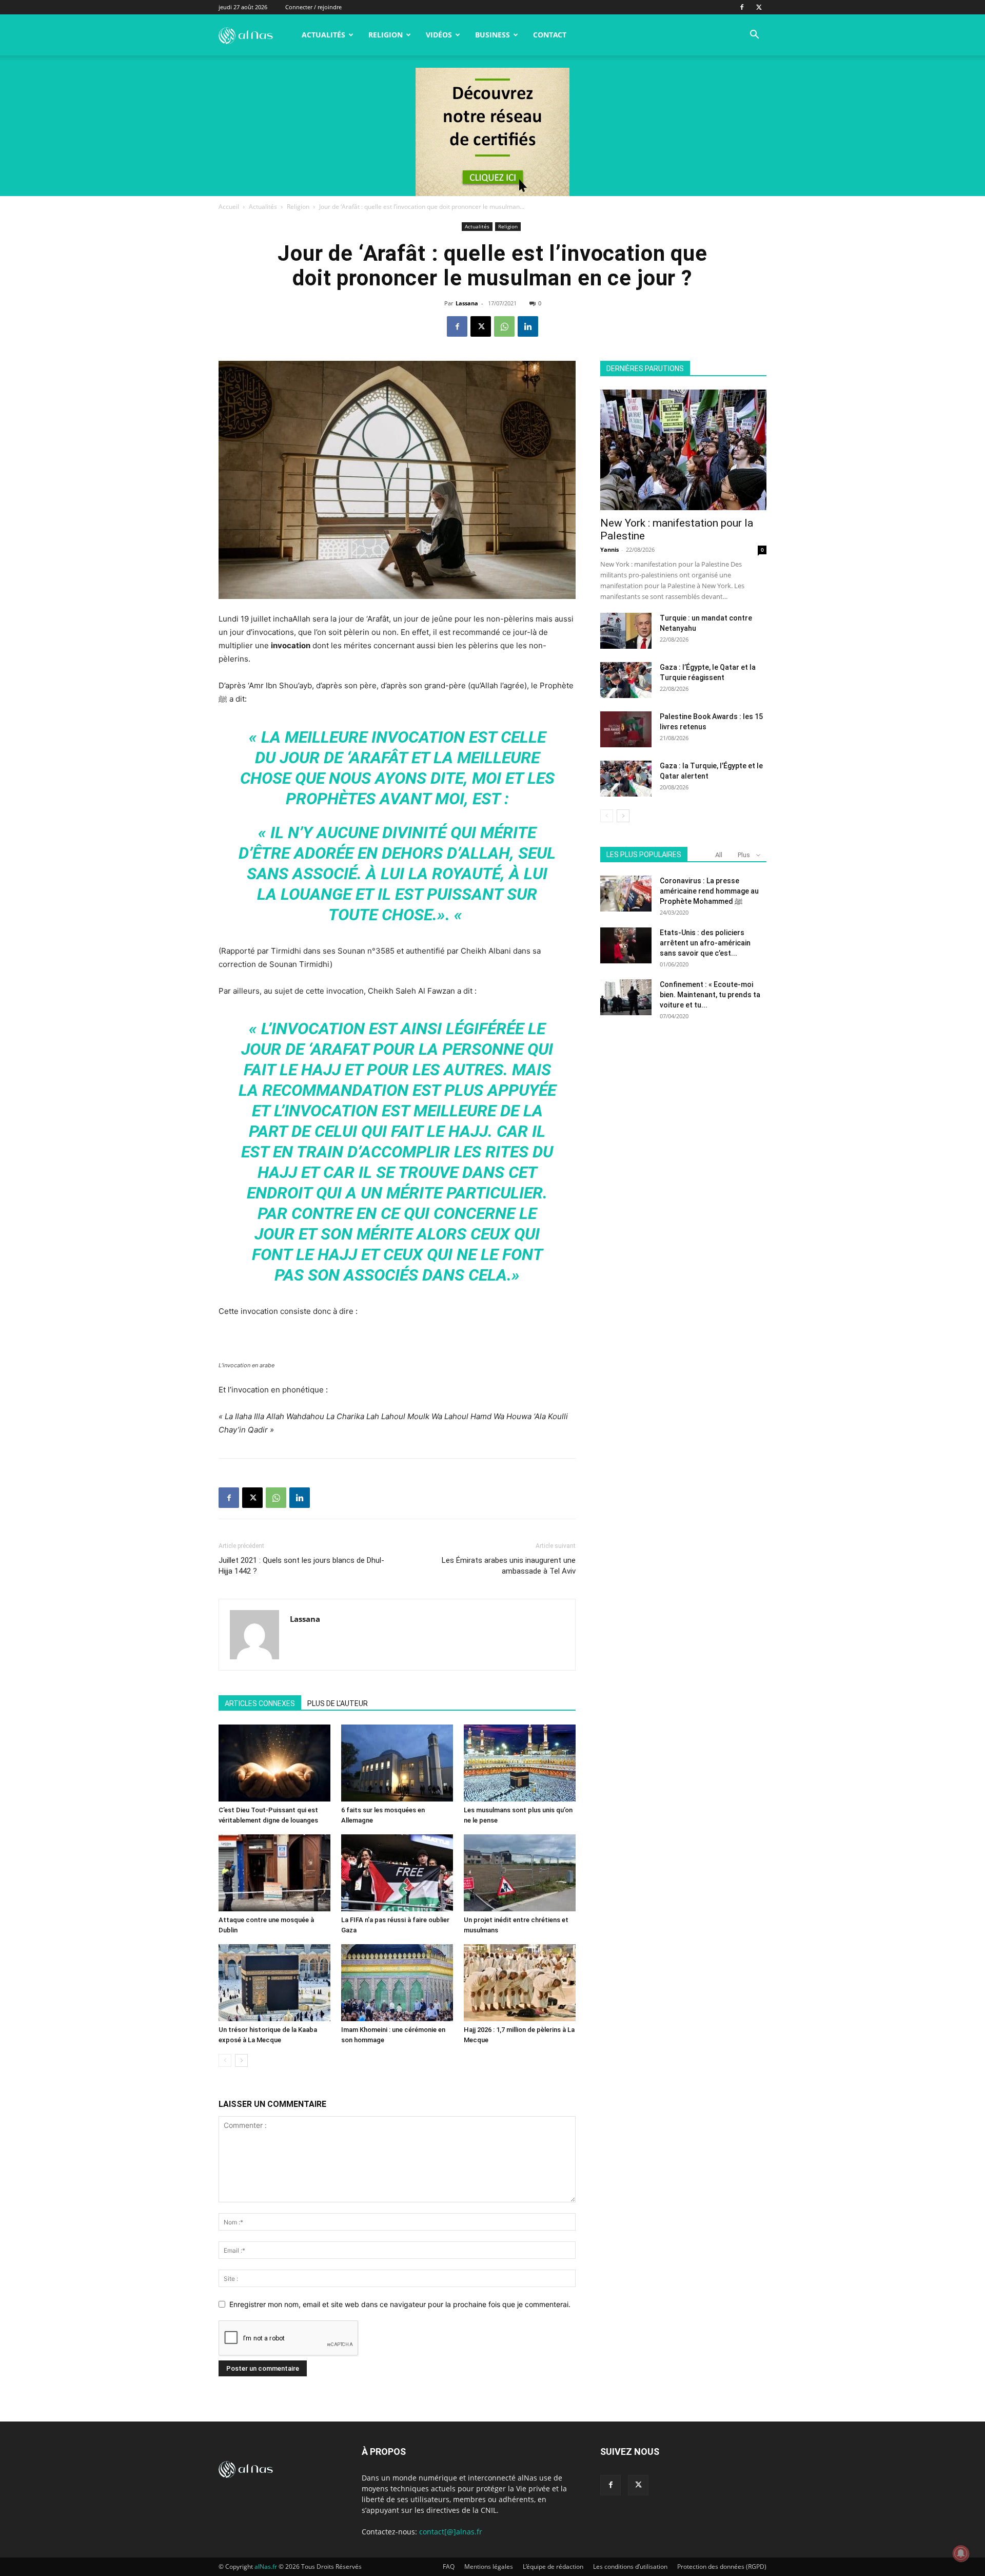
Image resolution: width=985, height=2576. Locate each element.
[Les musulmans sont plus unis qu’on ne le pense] (520, 1763)
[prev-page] (225, 2060)
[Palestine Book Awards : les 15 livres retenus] (626, 729)
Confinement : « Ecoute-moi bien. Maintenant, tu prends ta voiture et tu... (710, 995)
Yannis (609, 549)
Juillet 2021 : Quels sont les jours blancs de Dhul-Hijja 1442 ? (301, 1566)
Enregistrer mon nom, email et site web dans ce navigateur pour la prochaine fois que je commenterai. (400, 2304)
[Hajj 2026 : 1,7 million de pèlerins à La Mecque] (520, 1983)
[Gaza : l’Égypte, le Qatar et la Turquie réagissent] (626, 680)
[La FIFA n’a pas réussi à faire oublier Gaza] (397, 1873)
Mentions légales (489, 2567)
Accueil (229, 207)
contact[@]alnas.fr (451, 2532)
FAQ (449, 2567)
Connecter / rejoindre (313, 7)
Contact (550, 35)
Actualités (323, 35)
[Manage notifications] (961, 2553)
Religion (386, 35)
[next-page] (241, 2060)
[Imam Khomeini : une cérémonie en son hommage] (397, 1983)
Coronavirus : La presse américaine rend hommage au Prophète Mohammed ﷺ (709, 891)
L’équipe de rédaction (553, 2567)
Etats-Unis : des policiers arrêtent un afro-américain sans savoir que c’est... (705, 943)
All (719, 855)
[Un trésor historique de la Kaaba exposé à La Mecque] (274, 1983)
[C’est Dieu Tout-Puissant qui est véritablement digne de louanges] (274, 1763)
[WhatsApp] (504, 326)
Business (493, 35)
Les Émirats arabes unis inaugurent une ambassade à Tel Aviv (509, 1566)
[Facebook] (742, 7)
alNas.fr (266, 2567)
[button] (754, 36)
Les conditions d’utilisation (630, 2567)
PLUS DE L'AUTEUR (338, 1703)
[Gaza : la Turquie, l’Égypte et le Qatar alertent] (626, 779)
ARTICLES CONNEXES (260, 1703)
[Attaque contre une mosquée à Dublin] (274, 1873)
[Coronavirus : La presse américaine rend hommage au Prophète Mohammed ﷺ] (626, 894)
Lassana (467, 303)
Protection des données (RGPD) (722, 2567)
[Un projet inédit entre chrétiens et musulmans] (520, 1873)
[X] (759, 7)
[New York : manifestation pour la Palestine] (683, 450)
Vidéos (439, 35)
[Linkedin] (528, 326)
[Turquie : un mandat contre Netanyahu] (626, 631)
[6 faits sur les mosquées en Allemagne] (397, 1763)
